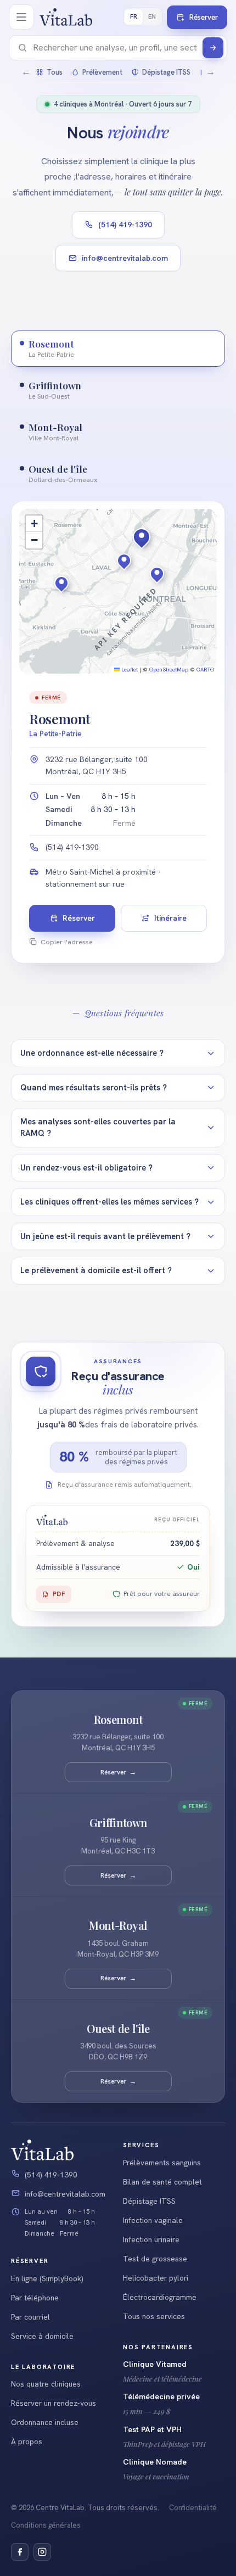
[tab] (118, 349)
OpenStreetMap (169, 670)
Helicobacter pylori (156, 2278)
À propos (27, 2441)
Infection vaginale (153, 2220)
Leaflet (129, 670)
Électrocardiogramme (160, 2297)
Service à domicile (42, 2336)
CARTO (205, 670)
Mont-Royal (118, 1926)
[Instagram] (42, 2552)
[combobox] (115, 48)
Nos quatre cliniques (46, 2384)
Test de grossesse (155, 2259)
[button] (150, 557)
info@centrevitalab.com (125, 258)
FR (134, 16)
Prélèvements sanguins (162, 2163)
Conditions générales (46, 2525)
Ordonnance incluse (45, 2422)
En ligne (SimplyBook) (47, 2278)
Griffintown (118, 1823)
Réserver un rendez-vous (54, 2403)
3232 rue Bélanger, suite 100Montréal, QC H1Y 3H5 (97, 765)
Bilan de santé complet (162, 2182)
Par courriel (30, 2317)
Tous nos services (154, 2316)
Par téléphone (35, 2298)
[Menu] (21, 17)
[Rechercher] (213, 48)
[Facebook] (20, 2552)
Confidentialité (193, 2508)
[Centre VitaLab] (66, 17)
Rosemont (118, 1720)
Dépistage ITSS (149, 2201)
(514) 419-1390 (125, 225)
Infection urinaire (151, 2239)
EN (152, 16)
